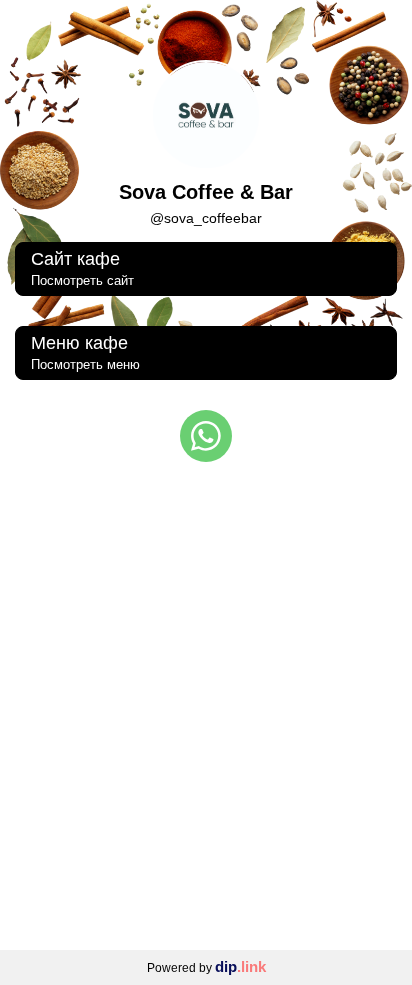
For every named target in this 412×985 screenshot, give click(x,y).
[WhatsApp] (206, 436)
